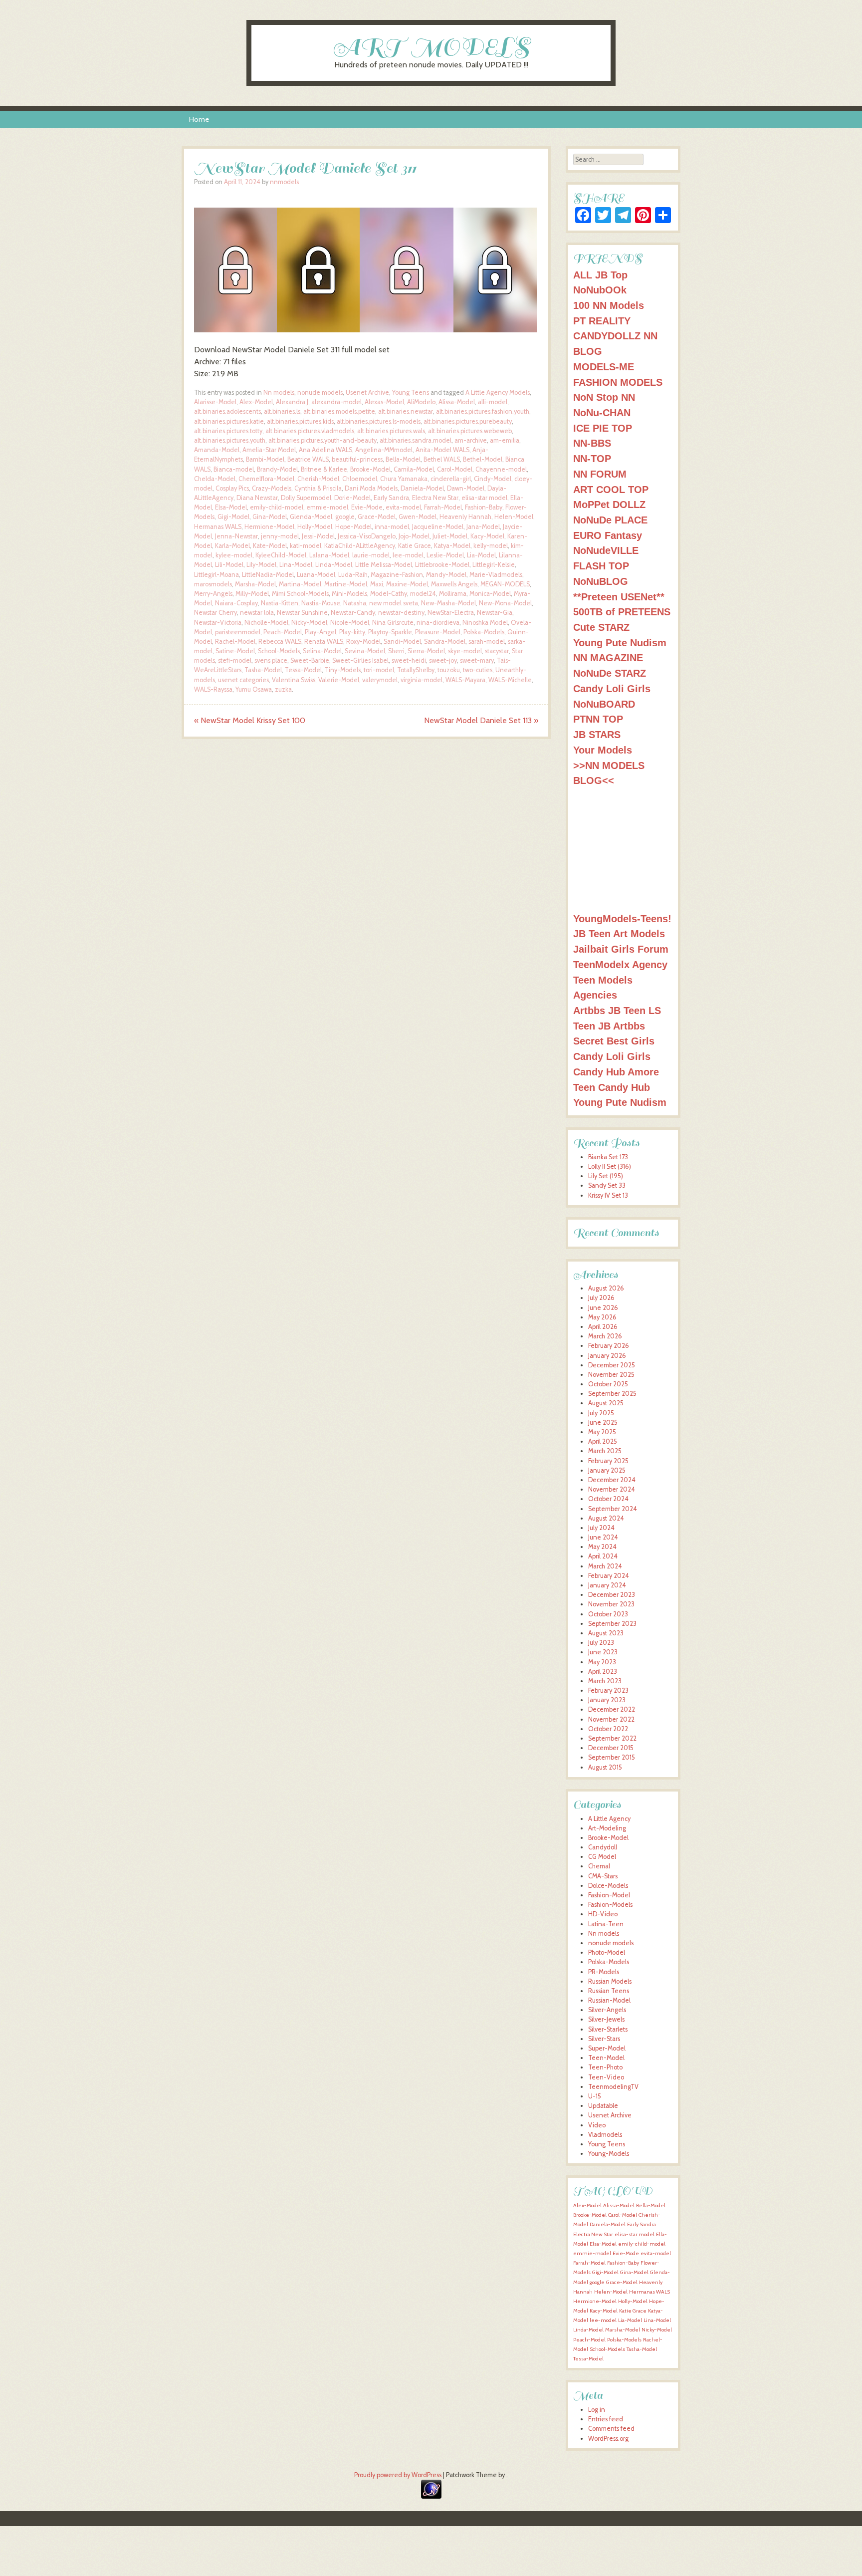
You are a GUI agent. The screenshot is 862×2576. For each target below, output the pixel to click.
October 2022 (608, 1729)
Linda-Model (334, 565)
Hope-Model (353, 527)
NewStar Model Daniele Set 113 (481, 720)
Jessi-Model (318, 536)
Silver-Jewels (606, 2019)
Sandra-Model (445, 642)
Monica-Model (490, 594)
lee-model (408, 555)
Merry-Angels (213, 594)
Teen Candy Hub (612, 1087)
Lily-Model (261, 565)
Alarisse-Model (215, 402)
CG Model (602, 1857)
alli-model (493, 402)
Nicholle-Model (266, 623)
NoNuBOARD (604, 704)
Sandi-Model (402, 642)
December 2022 (612, 1709)
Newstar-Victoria (218, 623)
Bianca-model (234, 469)
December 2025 (612, 1365)
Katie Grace (415, 546)
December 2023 (612, 1595)
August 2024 (606, 1518)
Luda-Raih (353, 575)
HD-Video (603, 1914)
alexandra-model (336, 402)
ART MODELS (431, 47)
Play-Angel (321, 632)
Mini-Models (349, 594)
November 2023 (611, 1604)
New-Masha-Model (448, 603)
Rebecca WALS (280, 642)
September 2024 (613, 1509)
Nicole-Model (350, 623)
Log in (597, 2410)
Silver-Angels (607, 2010)
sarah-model (487, 642)
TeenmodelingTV (613, 2087)
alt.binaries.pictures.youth (230, 440)
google (345, 517)
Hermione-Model (269, 527)
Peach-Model (283, 632)
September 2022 (612, 1738)
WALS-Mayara (465, 680)
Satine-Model (235, 651)
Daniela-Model (422, 488)
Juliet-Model (450, 536)
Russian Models (610, 1981)
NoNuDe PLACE (610, 520)
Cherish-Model (318, 479)
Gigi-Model (233, 517)
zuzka (283, 689)
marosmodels (213, 584)
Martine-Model (346, 584)
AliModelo (421, 402)
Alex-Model (256, 402)
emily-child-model (277, 507)
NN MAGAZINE (608, 657)
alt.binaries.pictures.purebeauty (468, 421)
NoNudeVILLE (606, 550)
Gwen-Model (418, 517)
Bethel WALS (442, 459)
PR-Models (604, 1972)
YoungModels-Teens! (622, 918)
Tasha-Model (263, 670)
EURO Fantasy (608, 535)
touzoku (449, 670)
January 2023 (607, 1700)
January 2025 (607, 1470)
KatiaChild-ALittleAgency (360, 546)
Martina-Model (300, 584)
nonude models (320, 392)
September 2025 (612, 1394)
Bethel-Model (483, 459)
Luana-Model (316, 575)
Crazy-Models (272, 488)
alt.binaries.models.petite (339, 411)
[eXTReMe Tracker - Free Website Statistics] (431, 2496)
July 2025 (601, 1413)
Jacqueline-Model (438, 527)
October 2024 (608, 1499)
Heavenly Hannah (465, 517)
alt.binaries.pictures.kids (300, 421)
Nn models (279, 392)
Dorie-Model (352, 498)
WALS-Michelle (510, 680)
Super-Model (607, 2048)
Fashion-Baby (484, 507)
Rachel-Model (235, 642)
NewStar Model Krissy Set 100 (250, 720)
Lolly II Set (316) (610, 1166)
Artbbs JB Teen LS (617, 1010)
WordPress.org (608, 2439)
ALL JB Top (600, 275)
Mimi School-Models (300, 594)
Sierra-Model (426, 651)
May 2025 (602, 1432)
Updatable (603, 2106)
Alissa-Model (457, 402)
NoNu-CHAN (602, 412)
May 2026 (602, 1317)
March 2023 (605, 1681)
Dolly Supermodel (306, 498)
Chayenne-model (501, 469)
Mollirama (453, 594)
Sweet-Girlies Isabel (360, 660)
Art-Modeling (607, 1828)
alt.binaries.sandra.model (416, 440)
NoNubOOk (600, 290)
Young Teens (411, 392)
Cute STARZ (601, 627)
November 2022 (611, 1719)
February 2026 (609, 1346)
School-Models (279, 651)
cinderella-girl (451, 479)
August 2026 (606, 1288)
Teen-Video (606, 2077)
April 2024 (603, 1556)
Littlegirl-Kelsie (494, 565)
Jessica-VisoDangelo (367, 536)
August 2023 (606, 1633)
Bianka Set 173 (608, 1157)
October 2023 (608, 1614)
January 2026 (607, 1356)
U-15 (595, 2096)
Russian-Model (609, 2000)
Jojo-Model (414, 536)
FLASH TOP (601, 566)
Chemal (599, 1866)
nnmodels (284, 182)
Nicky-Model (309, 623)
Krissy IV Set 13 (608, 1195)
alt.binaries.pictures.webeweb (470, 431)
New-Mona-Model (505, 603)
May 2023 (602, 1662)
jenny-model (280, 536)
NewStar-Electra (451, 613)
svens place (271, 660)
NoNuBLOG (601, 581)
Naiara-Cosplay (236, 603)
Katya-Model (452, 546)
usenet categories (243, 680)
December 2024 (612, 1480)
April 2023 (603, 1672)
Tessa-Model (303, 670)
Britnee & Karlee (324, 469)
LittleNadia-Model (268, 575)
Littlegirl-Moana (216, 575)
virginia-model (422, 680)
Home (199, 119)
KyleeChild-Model (281, 555)
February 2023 (608, 1690)
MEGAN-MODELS (505, 584)
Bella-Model (403, 459)
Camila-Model (414, 469)
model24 (423, 594)
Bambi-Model (265, 459)
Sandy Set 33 (607, 1185)
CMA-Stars (603, 1876)
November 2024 (612, 1489)
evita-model (403, 507)
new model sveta (394, 603)
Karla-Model (232, 546)
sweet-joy (443, 660)
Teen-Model (606, 2058)
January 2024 (607, 1585)
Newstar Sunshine (302, 613)
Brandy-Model (277, 469)
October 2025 (608, 1384)
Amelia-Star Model (269, 450)
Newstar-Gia (495, 613)
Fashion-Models (610, 1905)
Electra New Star (435, 498)
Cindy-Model (493, 479)
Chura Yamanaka (404, 479)
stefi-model (235, 660)
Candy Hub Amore (616, 1072)
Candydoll (603, 1847)
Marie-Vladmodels (496, 575)
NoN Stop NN (604, 397)
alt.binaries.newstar (406, 411)
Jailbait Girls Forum (621, 949)
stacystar (497, 651)
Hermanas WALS (218, 527)
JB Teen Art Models (619, 933)
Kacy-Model (487, 536)
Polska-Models (484, 632)
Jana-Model (483, 527)
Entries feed (606, 2419)
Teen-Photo (605, 2067)
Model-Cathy (389, 594)
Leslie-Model (445, 555)
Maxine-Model (407, 584)
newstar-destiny (401, 613)
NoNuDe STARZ (610, 673)
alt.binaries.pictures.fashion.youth (483, 411)
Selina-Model (322, 651)
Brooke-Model (370, 469)
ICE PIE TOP (603, 428)
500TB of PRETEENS (622, 612)
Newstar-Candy (353, 613)
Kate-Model (270, 546)
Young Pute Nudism (620, 643)
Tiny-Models (343, 670)
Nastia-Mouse (321, 603)
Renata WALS (324, 642)
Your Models (603, 750)
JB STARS (597, 734)
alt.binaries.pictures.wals (391, 431)
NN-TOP (592, 458)
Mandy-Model (446, 575)
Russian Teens (609, 1991)
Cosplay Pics (232, 488)
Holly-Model (315, 527)
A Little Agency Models (498, 392)
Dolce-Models (608, 1886)
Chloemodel (360, 479)
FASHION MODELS (618, 382)
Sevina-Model (365, 651)
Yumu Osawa (254, 689)
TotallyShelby (416, 670)
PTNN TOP (598, 719)
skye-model (465, 651)
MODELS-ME (604, 367)
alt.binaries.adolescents (227, 411)
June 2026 (603, 1308)
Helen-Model (514, 517)
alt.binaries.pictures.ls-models (379, 421)
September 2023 (612, 1624)
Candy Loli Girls (612, 688)
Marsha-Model (255, 584)
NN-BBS (592, 443)
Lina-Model (296, 565)
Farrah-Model (443, 507)
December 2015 (611, 1748)
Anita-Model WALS (442, 450)
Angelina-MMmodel (384, 450)
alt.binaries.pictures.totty (228, 431)
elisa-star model (484, 498)
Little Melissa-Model (384, 565)
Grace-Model (377, 517)
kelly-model (491, 546)
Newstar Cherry (215, 613)
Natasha (355, 603)
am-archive (471, 440)
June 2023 (603, 1652)
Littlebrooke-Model (442, 565)
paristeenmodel (238, 632)
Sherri (396, 651)
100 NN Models (609, 305)
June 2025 (603, 1422)
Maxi (377, 584)
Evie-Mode (367, 507)
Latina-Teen (606, 1924)
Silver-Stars (604, 2039)
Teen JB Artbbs (609, 1026)
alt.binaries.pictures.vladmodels (310, 431)
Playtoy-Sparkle (390, 632)
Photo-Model (607, 1952)
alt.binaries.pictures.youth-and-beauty (323, 440)
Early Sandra (391, 498)
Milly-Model (252, 594)
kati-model (306, 546)
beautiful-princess (357, 459)
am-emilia (505, 440)
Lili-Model (229, 565)
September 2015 (612, 1757)
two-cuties (478, 670)
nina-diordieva (438, 623)
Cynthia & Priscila (318, 488)
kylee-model (234, 555)
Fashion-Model (609, 1895)
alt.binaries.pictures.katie (229, 421)
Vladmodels (605, 2135)
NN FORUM (600, 474)
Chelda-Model (215, 479)
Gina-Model (270, 517)
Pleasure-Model (438, 632)
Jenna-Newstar (236, 536)
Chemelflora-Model (266, 479)
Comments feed (611, 2429)
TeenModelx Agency (620, 964)
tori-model (379, 670)
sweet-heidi (409, 660)
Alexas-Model (384, 402)
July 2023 (601, 1643)
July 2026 (601, 1298)
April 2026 (603, 1327)
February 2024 (609, 1576)
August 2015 (605, 1767)
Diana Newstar (257, 498)
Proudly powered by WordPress (398, 2475)
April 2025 (603, 1441)
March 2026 (605, 1336)
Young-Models (609, 2154)
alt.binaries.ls (282, 411)
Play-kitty (352, 632)
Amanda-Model (217, 450)
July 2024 (601, 1528)
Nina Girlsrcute (393, 623)
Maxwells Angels (454, 584)
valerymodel (380, 680)
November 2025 (611, 1375)
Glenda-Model (311, 517)
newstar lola (257, 613)
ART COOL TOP (611, 489)
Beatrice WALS (308, 459)
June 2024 (603, 1537)
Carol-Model (455, 469)
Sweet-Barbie (310, 660)
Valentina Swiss (294, 680)
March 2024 (605, 1566)
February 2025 (608, 1461)
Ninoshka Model (485, 623)
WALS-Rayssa (213, 689)
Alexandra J (292, 402)
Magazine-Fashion (397, 575)
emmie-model (327, 507)
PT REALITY (602, 321)
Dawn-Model (466, 488)
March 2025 (605, 1451)
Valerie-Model (339, 680)
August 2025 (606, 1403)
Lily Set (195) (606, 1176)
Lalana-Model (329, 555)
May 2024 (602, 1547)
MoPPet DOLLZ (609, 504)
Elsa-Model (231, 507)
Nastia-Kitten (280, 603)
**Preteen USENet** (619, 597)
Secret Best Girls (614, 1041)
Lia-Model (481, 555)
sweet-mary (477, 660)
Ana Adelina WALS (325, 450)
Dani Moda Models (371, 488)
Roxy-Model (363, 642)
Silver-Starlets (608, 2029)
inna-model (392, 527)
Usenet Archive (367, 392)
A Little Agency (609, 1819)
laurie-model (371, 555)
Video (597, 2125)
